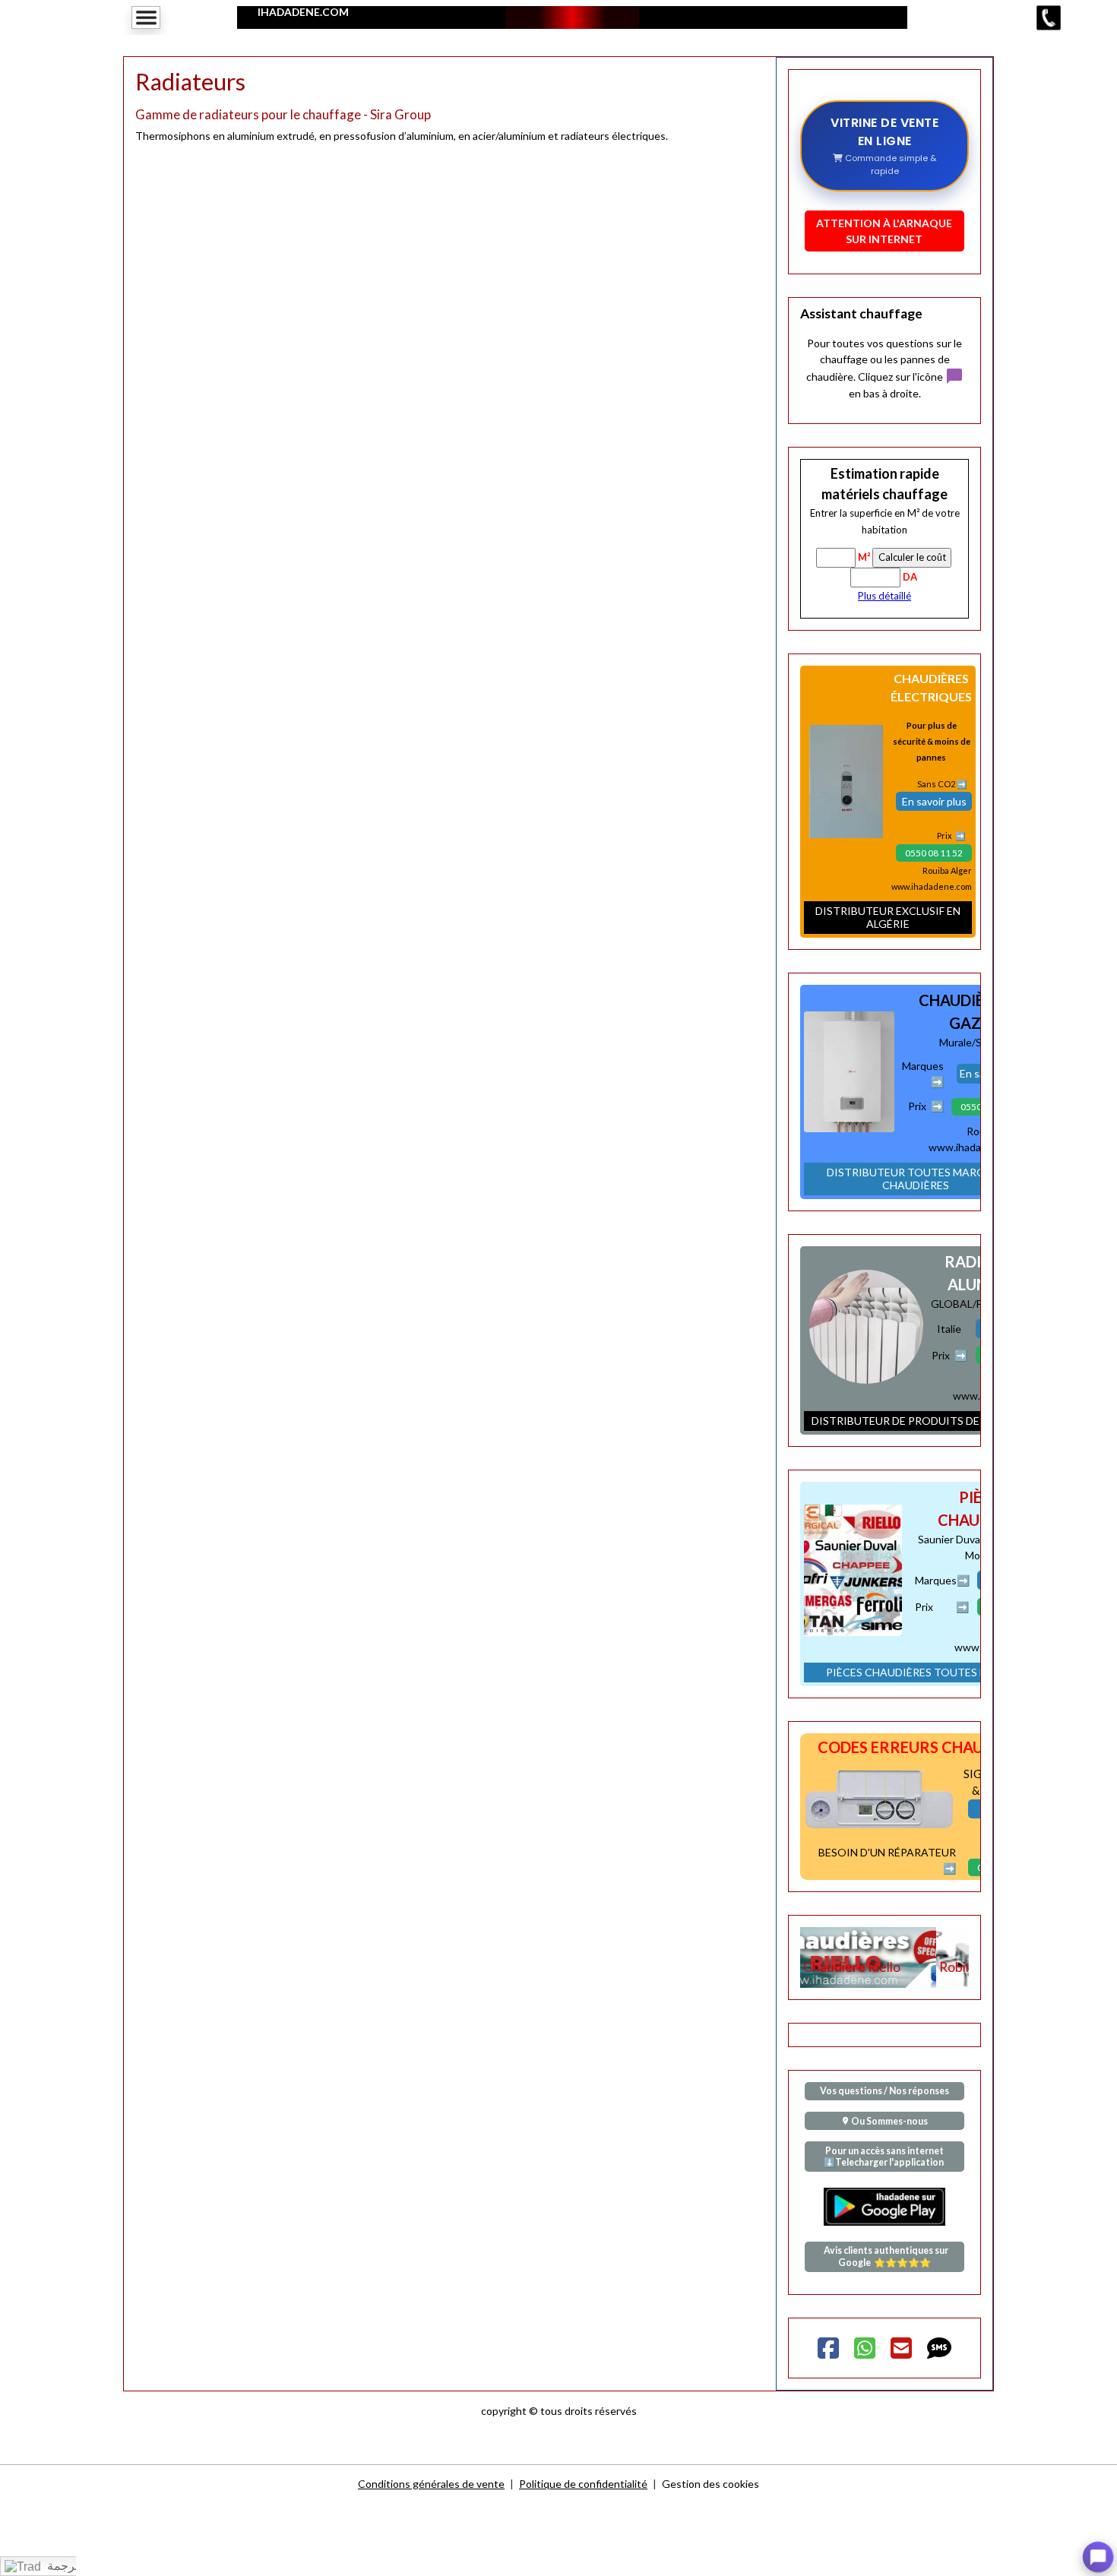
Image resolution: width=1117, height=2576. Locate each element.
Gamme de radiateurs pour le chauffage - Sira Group (283, 114)
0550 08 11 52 (934, 853)
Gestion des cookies (710, 2484)
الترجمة (63, 2566)
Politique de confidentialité (583, 2484)
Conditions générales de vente (431, 2484)
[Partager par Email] (901, 2348)
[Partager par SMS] (939, 2348)
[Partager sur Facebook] (828, 2348)
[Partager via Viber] (865, 2348)
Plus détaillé (884, 596)
